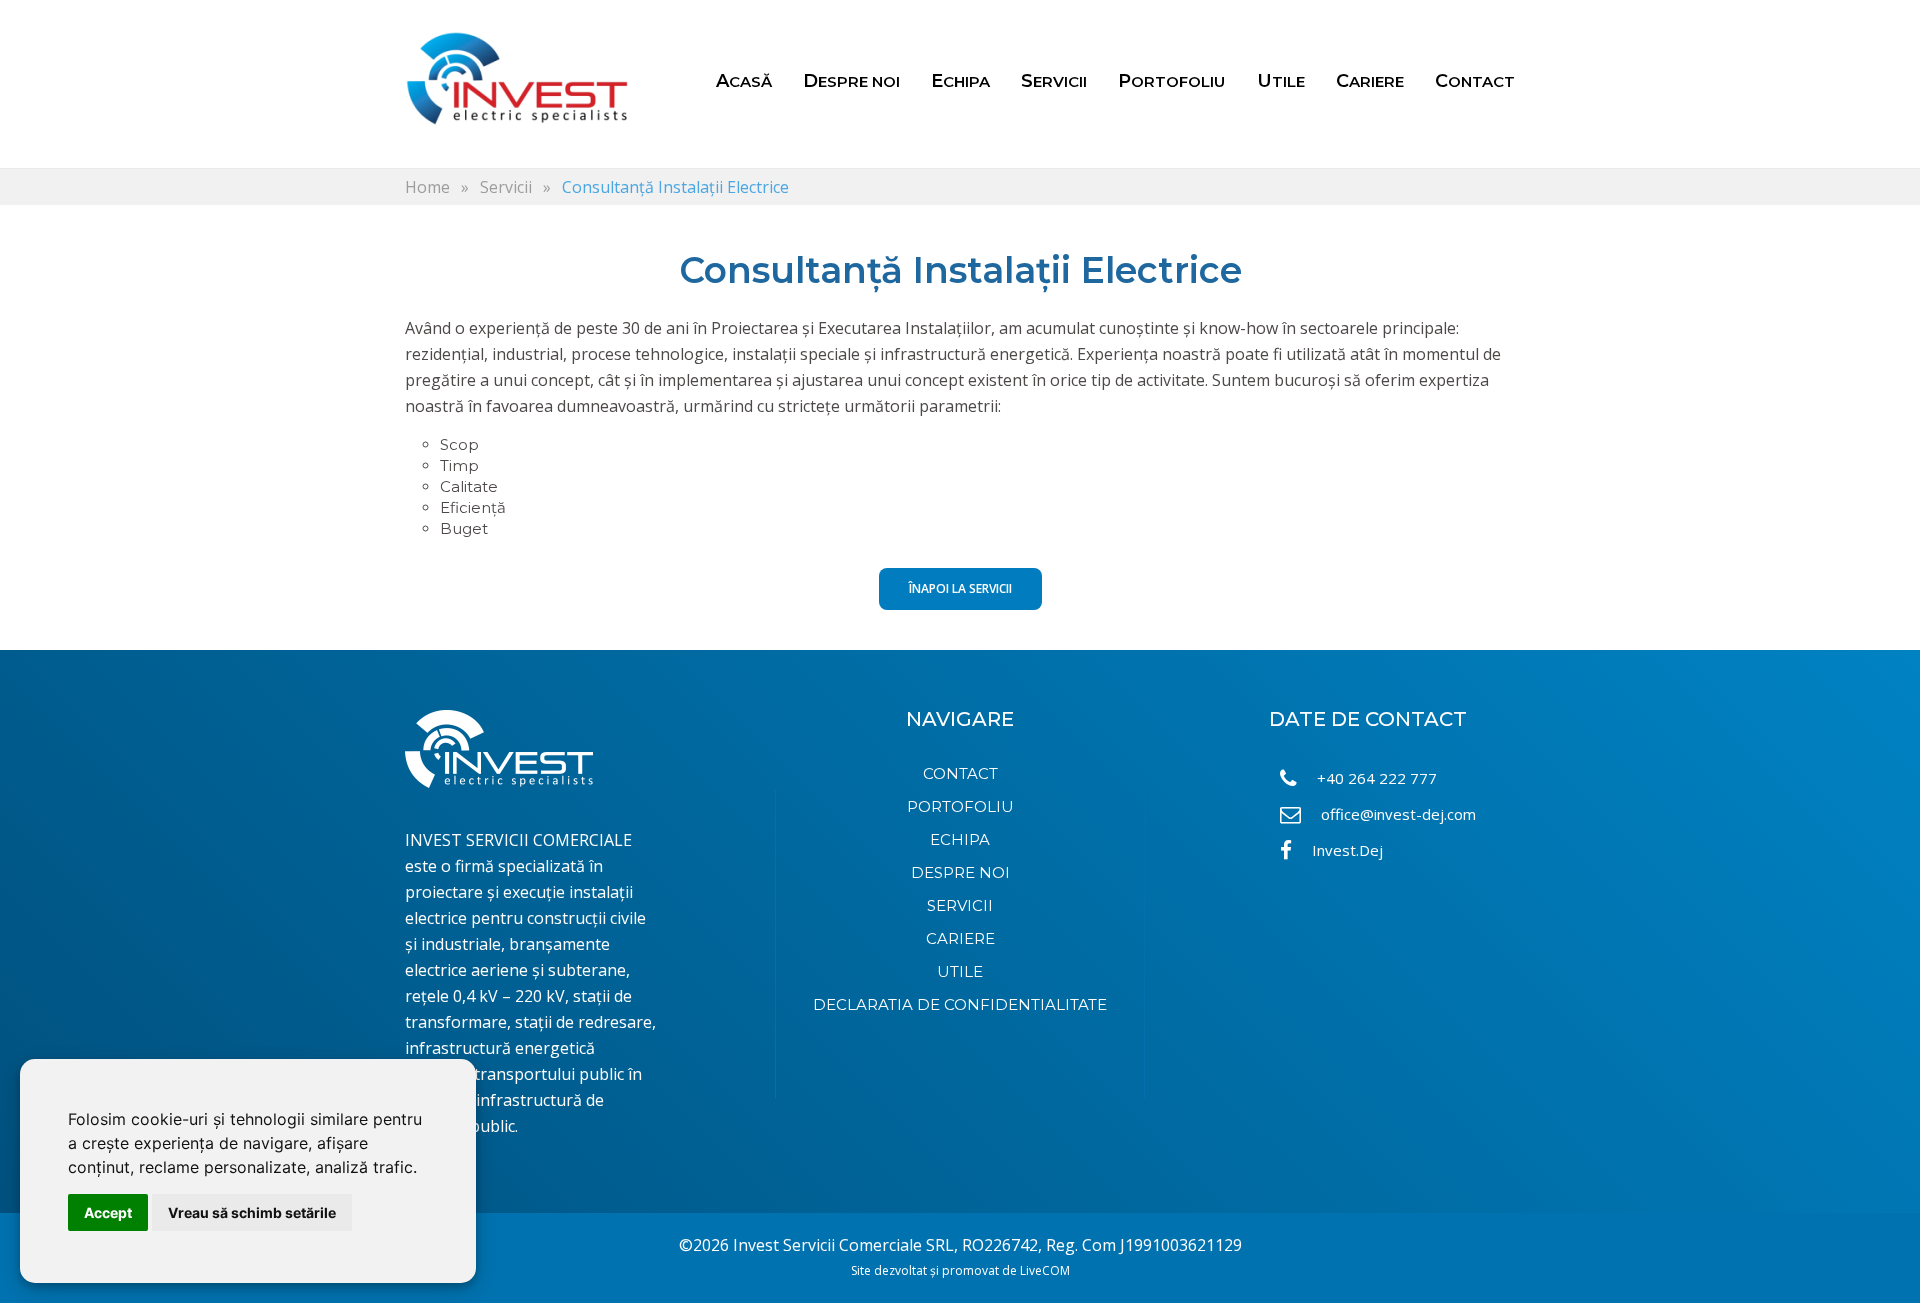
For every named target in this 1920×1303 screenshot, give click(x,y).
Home (427, 187)
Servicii (506, 187)
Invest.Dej (1347, 850)
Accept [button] (108, 1212)
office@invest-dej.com (1398, 814)
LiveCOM (1045, 1270)
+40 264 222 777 (1377, 778)
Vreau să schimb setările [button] (252, 1212)
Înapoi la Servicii (960, 588)
